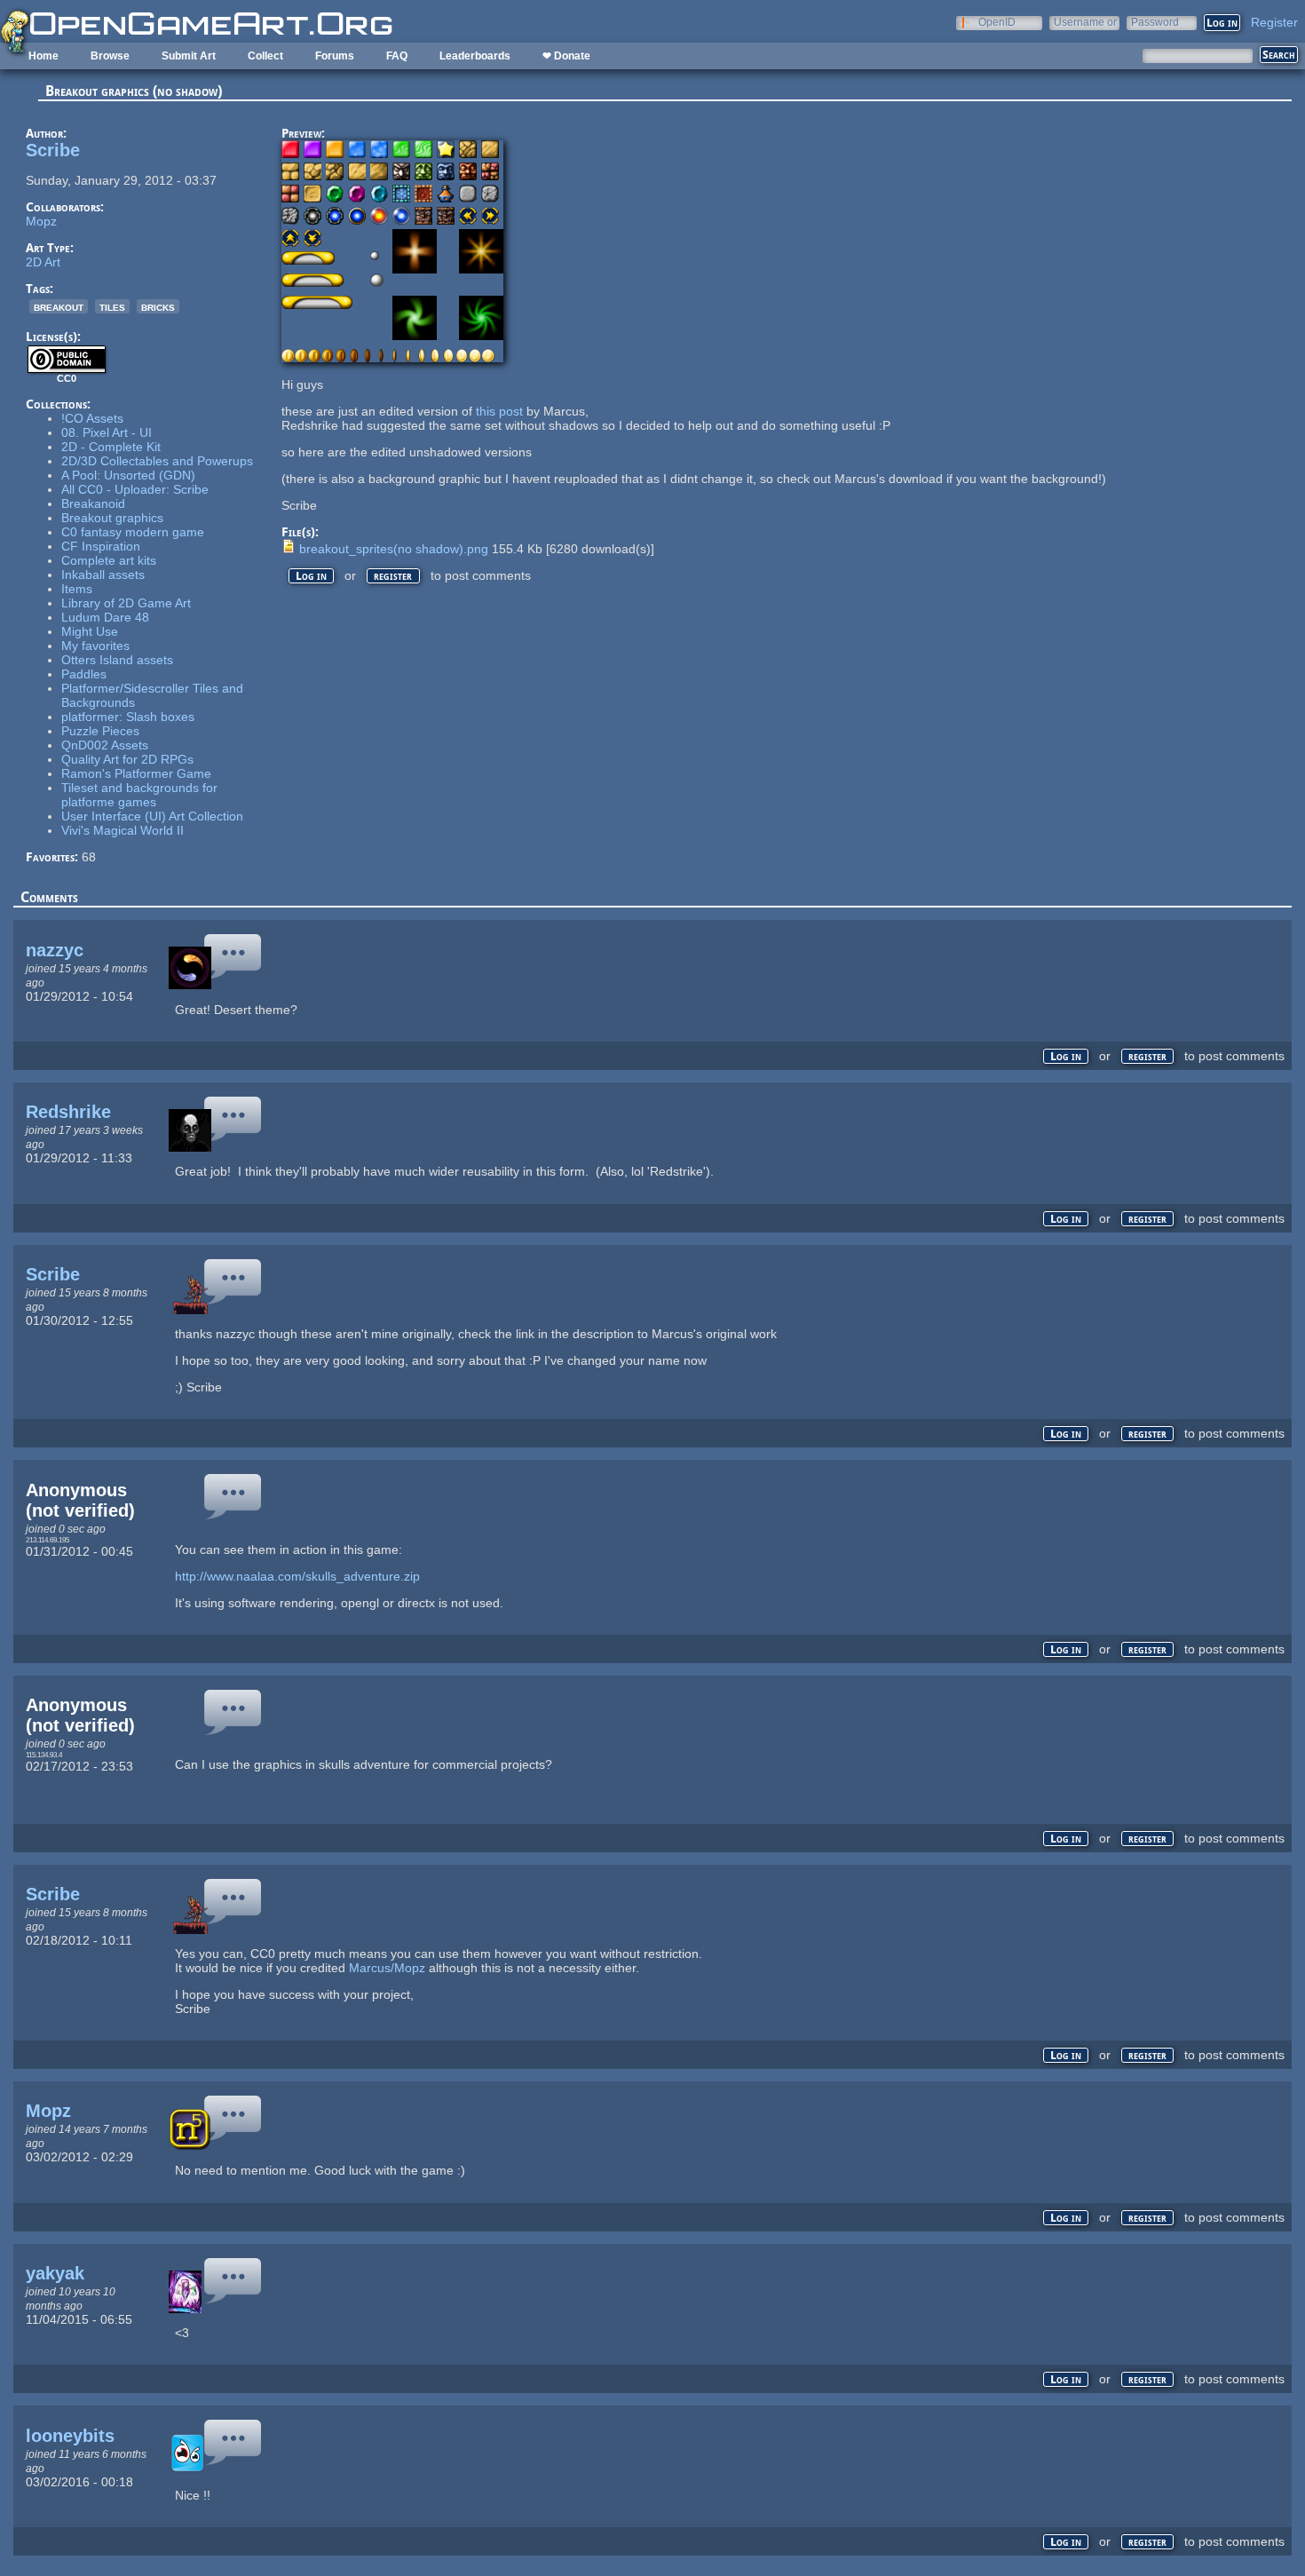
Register (1274, 22)
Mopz (41, 221)
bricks (158, 306)
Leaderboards (475, 56)
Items (77, 589)
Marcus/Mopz (387, 1968)
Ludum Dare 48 (105, 617)
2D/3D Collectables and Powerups (157, 461)
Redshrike (68, 1112)
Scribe (53, 150)
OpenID (997, 22)
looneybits (70, 2436)
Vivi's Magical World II (123, 830)
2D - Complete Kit (111, 447)
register (393, 576)
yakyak (55, 2273)
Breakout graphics (112, 518)
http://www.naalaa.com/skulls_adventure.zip (297, 1576)
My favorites (95, 646)
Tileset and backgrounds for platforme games (139, 795)
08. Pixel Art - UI (107, 432)
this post (499, 411)
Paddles (84, 674)
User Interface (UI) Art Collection (152, 816)
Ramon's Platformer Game (136, 773)
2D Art (43, 262)
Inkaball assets (103, 575)
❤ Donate (566, 56)
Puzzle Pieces (100, 731)
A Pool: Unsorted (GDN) (128, 475)
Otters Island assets (117, 660)
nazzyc (55, 950)
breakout (59, 306)
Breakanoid (93, 503)
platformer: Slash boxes (128, 717)
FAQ (397, 56)
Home (43, 56)
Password (1155, 22)
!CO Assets (92, 418)
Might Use (90, 631)
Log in (311, 576)
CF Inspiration (101, 546)
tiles (112, 306)
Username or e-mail (1085, 22)
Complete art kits (109, 560)
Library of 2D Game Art (126, 603)
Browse (110, 56)
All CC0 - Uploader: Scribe (135, 489)
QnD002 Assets (105, 745)
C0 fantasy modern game (133, 532)
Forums (335, 56)
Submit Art (189, 56)
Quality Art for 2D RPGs (127, 759)
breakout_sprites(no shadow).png (394, 549)
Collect (265, 56)
